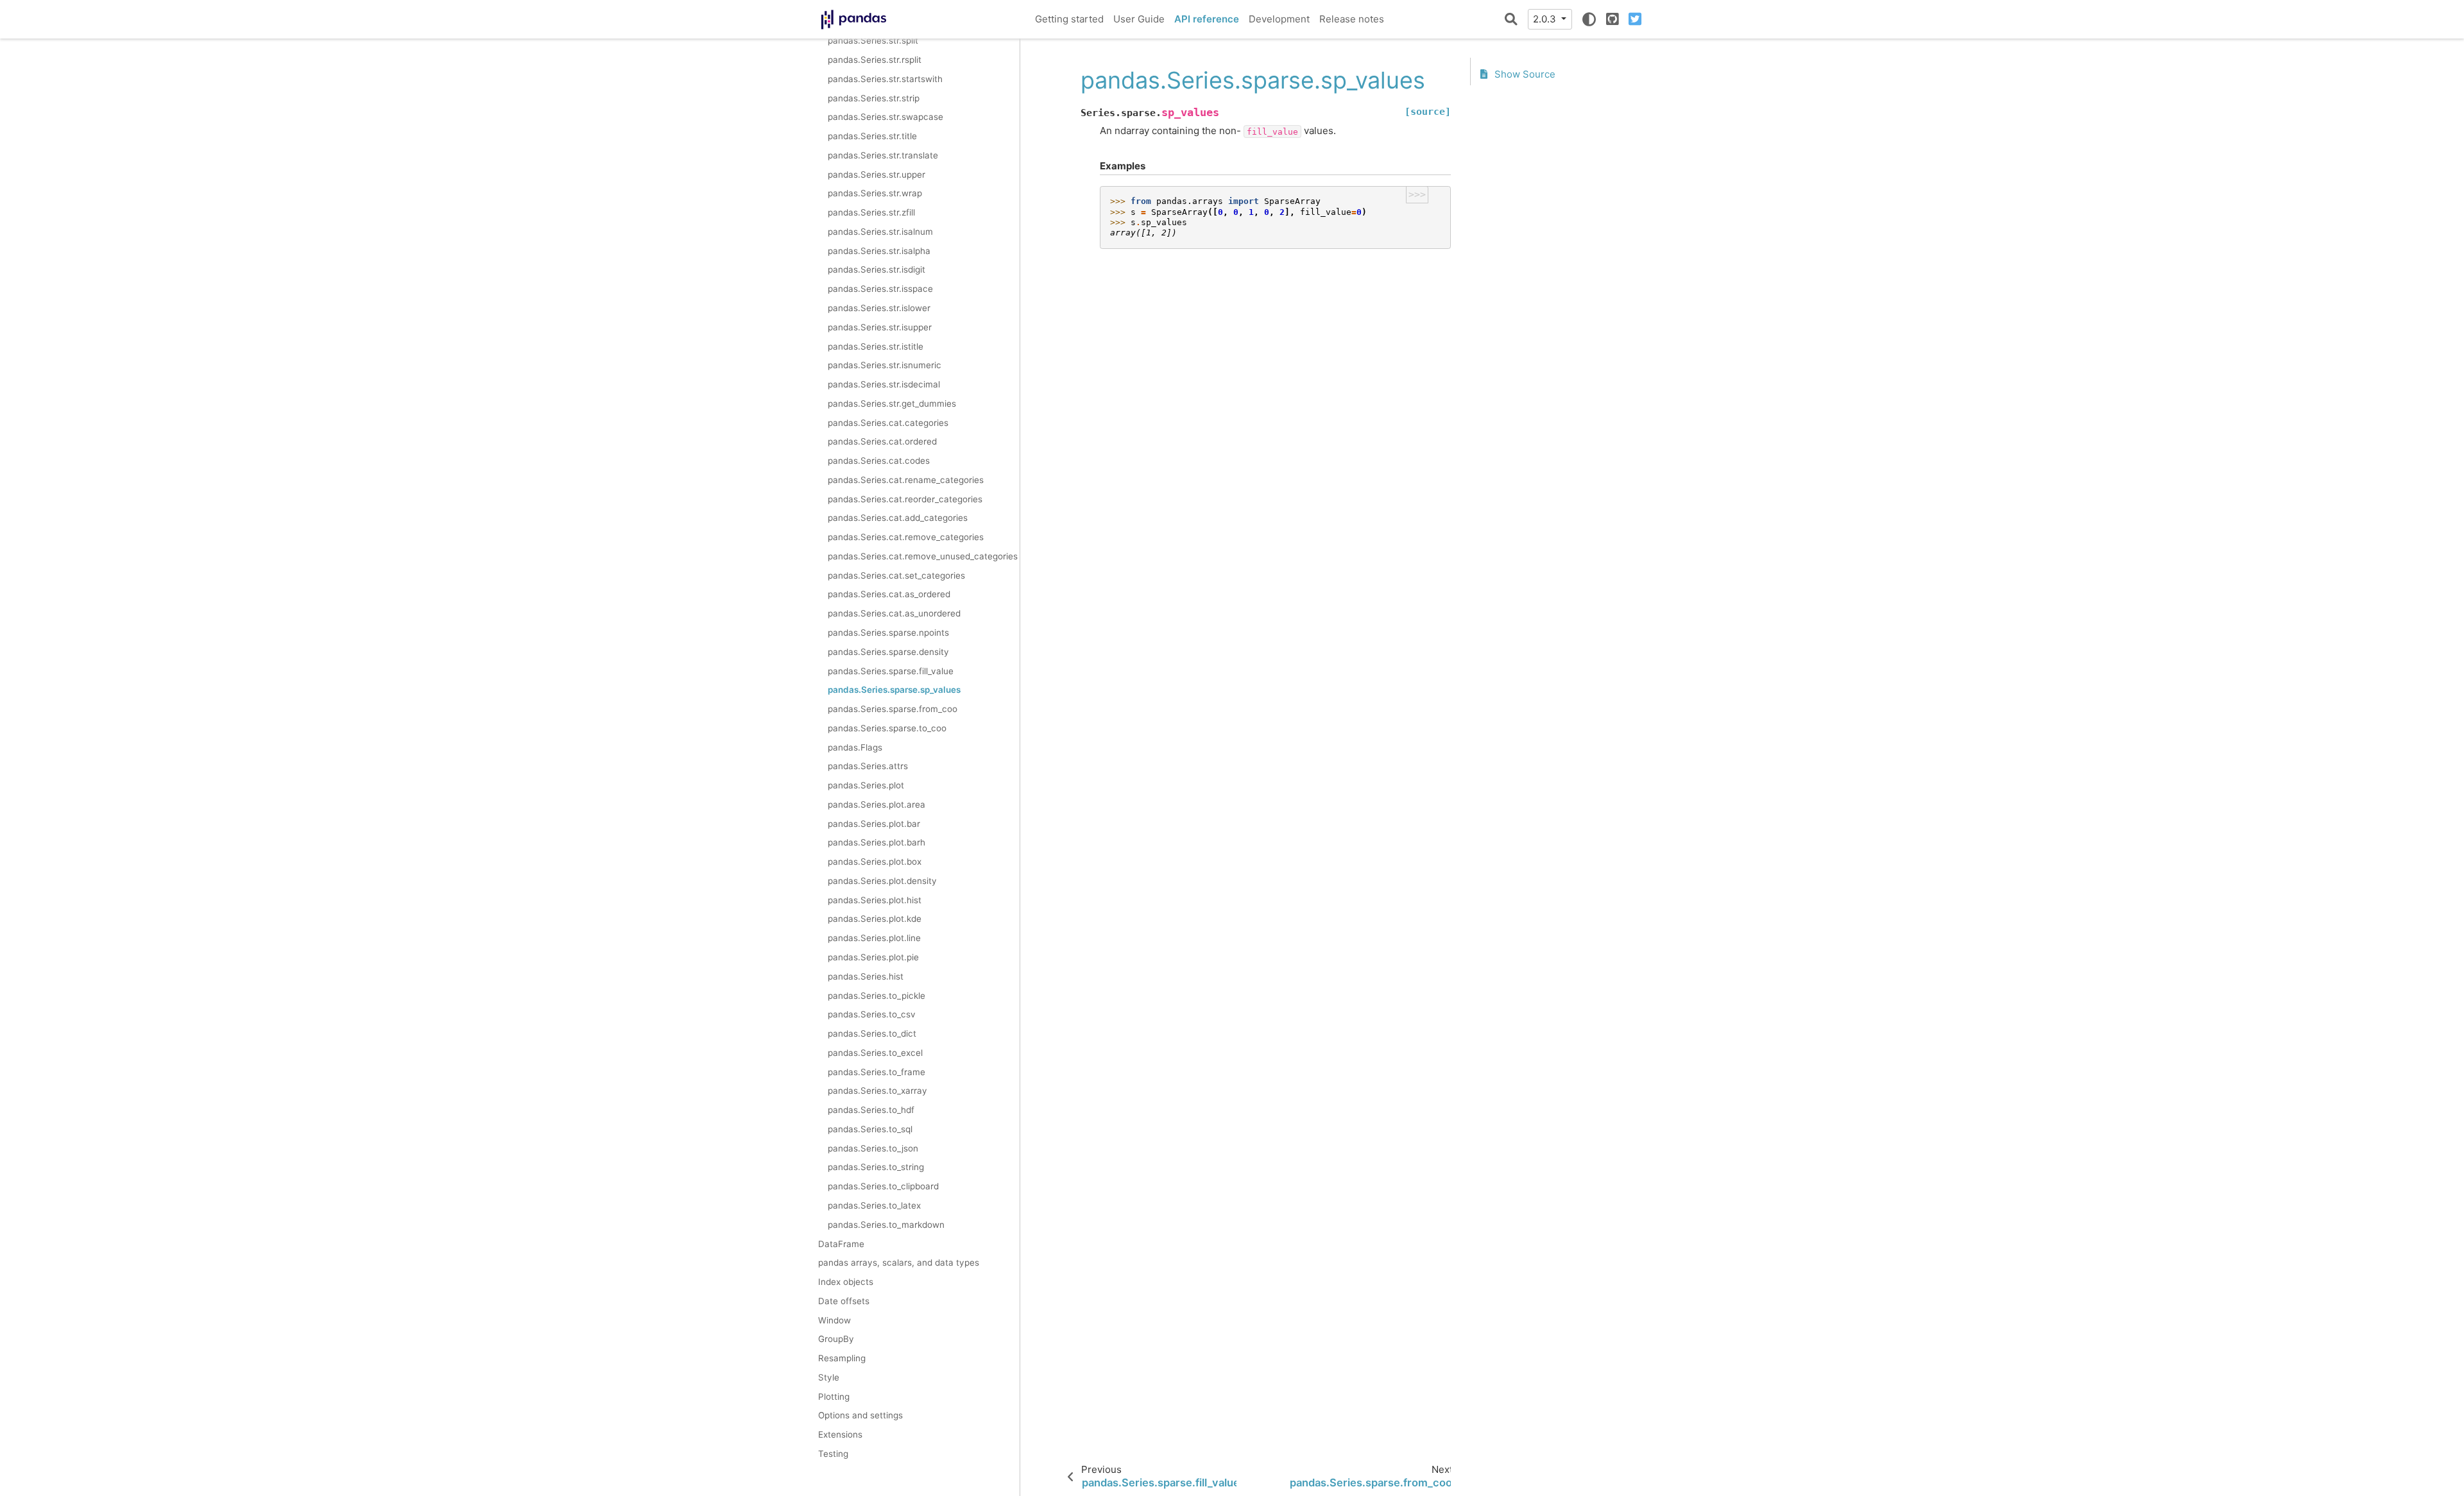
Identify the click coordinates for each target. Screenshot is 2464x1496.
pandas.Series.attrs (868, 766)
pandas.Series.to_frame (877, 1072)
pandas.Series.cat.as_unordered (894, 613)
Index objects (846, 1282)
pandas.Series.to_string (876, 1167)
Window (834, 1320)
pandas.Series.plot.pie (873, 957)
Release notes (1352, 19)
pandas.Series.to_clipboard (883, 1186)
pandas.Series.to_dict (872, 1033)
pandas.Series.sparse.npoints (888, 633)
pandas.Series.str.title (872, 136)
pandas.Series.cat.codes (879, 461)
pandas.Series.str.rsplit (875, 60)
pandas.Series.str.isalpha (879, 251)
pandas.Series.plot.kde (875, 919)
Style (829, 1377)
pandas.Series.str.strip (874, 98)
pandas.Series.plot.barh (877, 842)
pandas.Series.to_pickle (877, 996)
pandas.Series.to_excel (875, 1053)
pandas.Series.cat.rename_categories (906, 480)
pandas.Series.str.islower (879, 308)
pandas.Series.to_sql (870, 1129)
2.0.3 (1546, 19)
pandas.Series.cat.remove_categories (906, 537)
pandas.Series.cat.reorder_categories (905, 499)
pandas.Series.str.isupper (880, 327)
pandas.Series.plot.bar (874, 824)
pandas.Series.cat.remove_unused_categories (923, 556)
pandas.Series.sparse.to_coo (887, 728)
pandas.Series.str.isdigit (877, 269)
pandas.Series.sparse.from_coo (893, 709)
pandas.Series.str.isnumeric (885, 365)
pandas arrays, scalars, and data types (899, 1262)
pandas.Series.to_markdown (886, 1225)
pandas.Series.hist (866, 976)
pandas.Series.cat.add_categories (898, 518)
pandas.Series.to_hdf (871, 1110)
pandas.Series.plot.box (875, 862)
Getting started (1069, 19)
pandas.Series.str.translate (883, 155)
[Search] (1511, 19)
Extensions (840, 1434)
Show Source (1524, 74)
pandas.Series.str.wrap (875, 193)
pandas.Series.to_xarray (877, 1091)
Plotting (834, 1397)
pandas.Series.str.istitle (876, 346)
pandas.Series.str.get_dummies (892, 404)
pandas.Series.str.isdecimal (884, 384)
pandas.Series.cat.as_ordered (889, 594)
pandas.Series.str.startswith (885, 79)
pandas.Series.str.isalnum (880, 232)
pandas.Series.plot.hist (875, 900)
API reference (1207, 19)
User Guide (1139, 19)
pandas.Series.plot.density (882, 881)
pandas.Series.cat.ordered (882, 441)
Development (1279, 19)
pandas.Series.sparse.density (888, 652)
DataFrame (841, 1244)
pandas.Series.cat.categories (888, 423)
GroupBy (836, 1339)
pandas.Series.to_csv (872, 1014)
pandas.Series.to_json (873, 1148)
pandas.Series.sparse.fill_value (891, 671)
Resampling (842, 1358)
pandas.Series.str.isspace (880, 289)
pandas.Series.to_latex (874, 1205)
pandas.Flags (855, 747)
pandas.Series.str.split (873, 40)
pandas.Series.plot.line (874, 938)
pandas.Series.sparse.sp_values (894, 690)
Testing (833, 1454)
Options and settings (860, 1415)
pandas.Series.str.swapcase (886, 117)
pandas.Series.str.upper (877, 174)
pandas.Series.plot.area (877, 804)
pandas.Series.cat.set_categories (896, 575)
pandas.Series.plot (866, 785)
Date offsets (844, 1301)
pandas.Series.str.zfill (871, 212)
